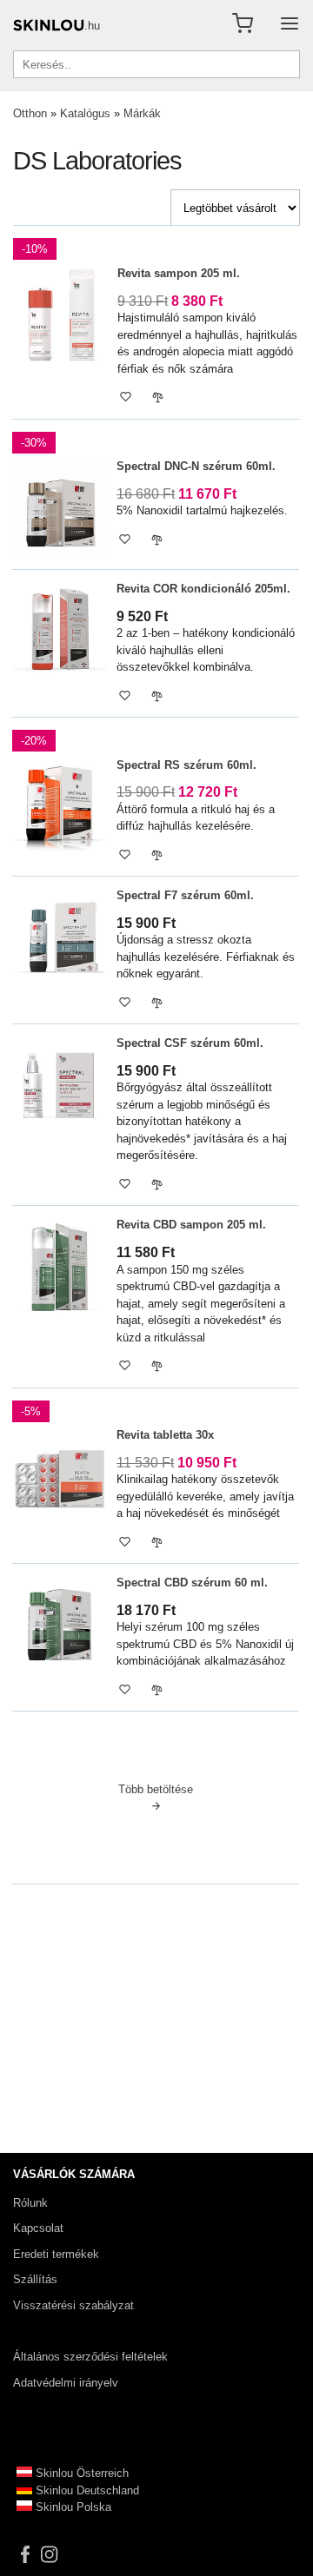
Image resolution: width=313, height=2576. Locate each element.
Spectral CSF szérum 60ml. (190, 1043)
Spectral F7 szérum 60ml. (185, 895)
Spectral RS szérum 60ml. (186, 765)
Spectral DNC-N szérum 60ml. (196, 466)
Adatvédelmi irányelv (66, 2383)
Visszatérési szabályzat (73, 2305)
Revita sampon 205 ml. (179, 273)
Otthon (30, 113)
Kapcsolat (38, 2228)
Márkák (142, 113)
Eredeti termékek (56, 2254)
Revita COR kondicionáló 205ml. (203, 589)
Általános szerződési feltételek (90, 2357)
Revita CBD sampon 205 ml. (191, 1225)
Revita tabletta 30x (165, 1435)
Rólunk (30, 2203)
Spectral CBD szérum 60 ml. (192, 1583)
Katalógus (85, 113)
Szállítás (35, 2279)
